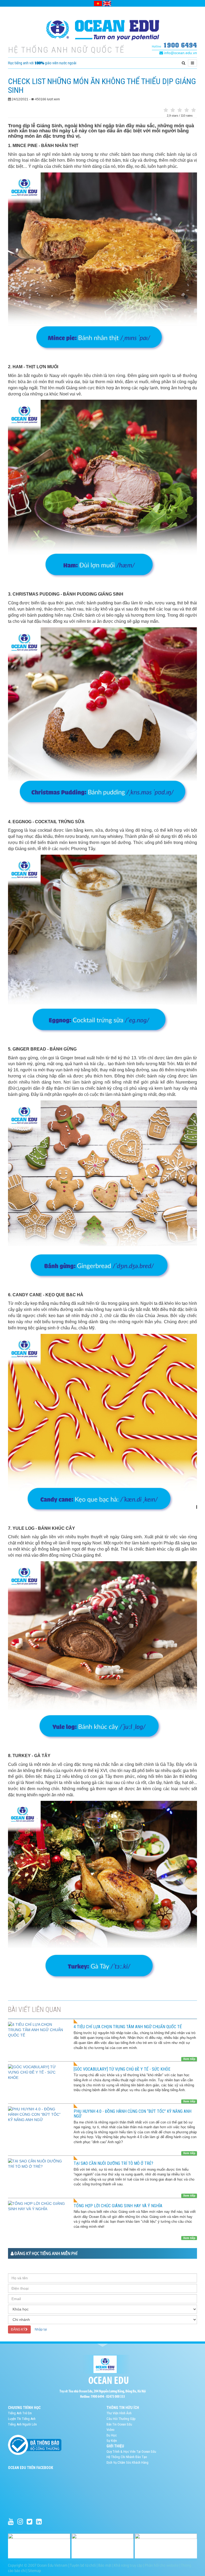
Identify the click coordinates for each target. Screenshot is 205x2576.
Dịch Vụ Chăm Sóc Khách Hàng (127, 2462)
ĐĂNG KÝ (18, 2329)
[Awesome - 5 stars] (194, 110)
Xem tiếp (189, 2059)
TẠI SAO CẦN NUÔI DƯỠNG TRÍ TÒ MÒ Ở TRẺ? (113, 2163)
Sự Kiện (112, 2441)
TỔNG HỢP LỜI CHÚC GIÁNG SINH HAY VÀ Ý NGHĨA (118, 2206)
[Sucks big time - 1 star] (166, 110)
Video (111, 2430)
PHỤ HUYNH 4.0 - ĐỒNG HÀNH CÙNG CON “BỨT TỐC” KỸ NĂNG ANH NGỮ (133, 2114)
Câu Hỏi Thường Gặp (121, 2419)
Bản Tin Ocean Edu (119, 2424)
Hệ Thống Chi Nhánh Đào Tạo (127, 2457)
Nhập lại (41, 2329)
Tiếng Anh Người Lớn (22, 2424)
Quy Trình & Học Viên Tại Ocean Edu (131, 2452)
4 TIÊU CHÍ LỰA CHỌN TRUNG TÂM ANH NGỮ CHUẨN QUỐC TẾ (128, 2027)
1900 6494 (180, 45)
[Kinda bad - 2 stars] (173, 110)
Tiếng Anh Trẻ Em (20, 2413)
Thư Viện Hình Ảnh (119, 2413)
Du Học (112, 2435)
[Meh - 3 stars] (180, 110)
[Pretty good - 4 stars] (187, 110)
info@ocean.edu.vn (180, 53)
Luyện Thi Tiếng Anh (22, 2419)
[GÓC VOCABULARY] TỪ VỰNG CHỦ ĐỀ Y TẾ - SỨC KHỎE (122, 2069)
